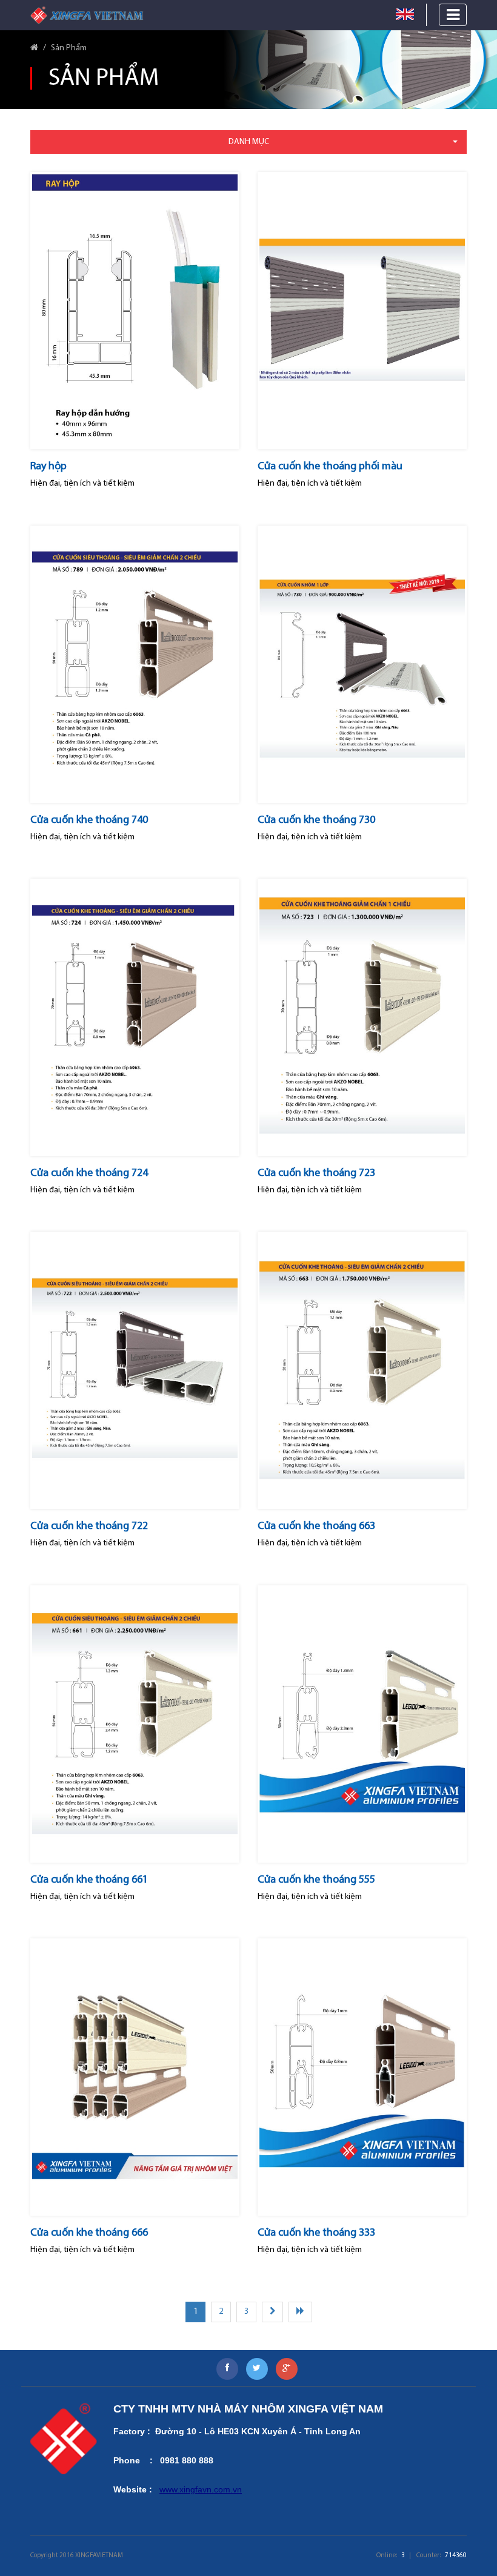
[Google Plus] (287, 2369)
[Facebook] (227, 2369)
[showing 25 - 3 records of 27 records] (300, 2312)
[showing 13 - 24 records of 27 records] (272, 2312)
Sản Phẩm (69, 48)
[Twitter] (257, 2369)
